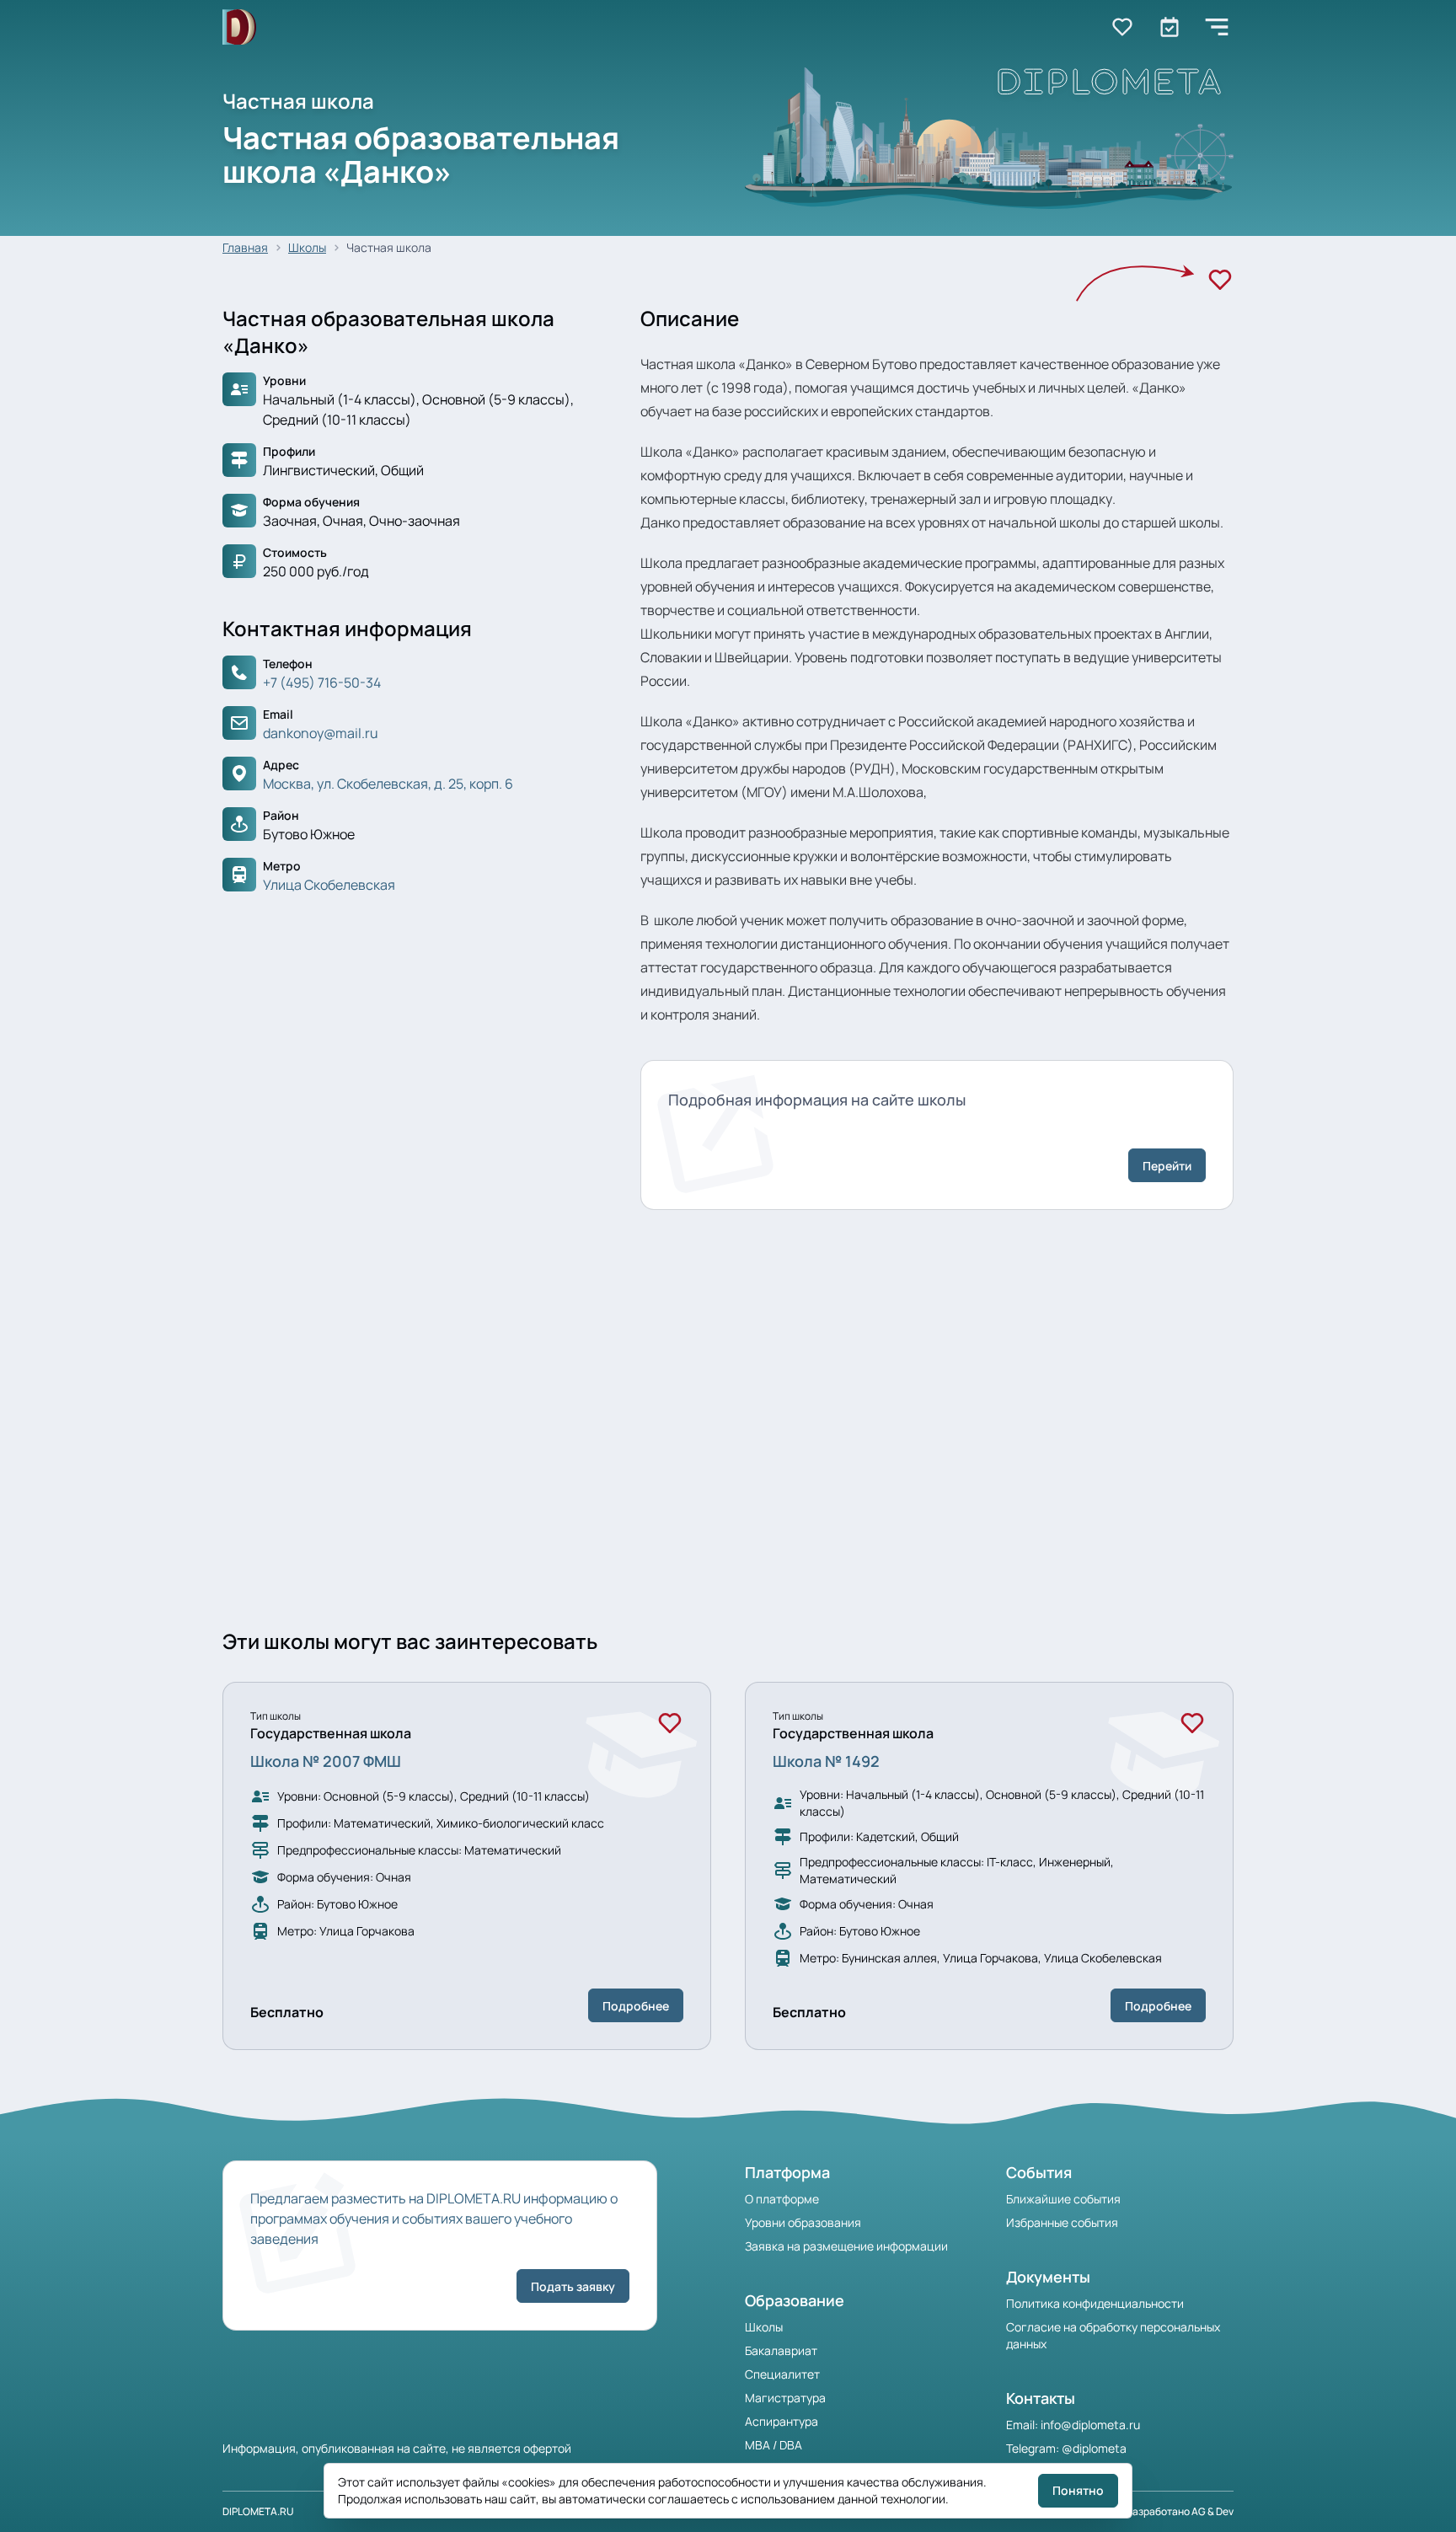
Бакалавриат (781, 2350)
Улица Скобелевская (329, 885)
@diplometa (1094, 2448)
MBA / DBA (773, 2445)
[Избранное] (1220, 280)
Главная (245, 247)
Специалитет (782, 2374)
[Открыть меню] (1217, 27)
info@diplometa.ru (1090, 2425)
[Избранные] (1122, 27)
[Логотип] (239, 27)
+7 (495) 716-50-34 (322, 683)
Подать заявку (573, 2286)
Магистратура (785, 2398)
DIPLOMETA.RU (258, 2511)
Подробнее (636, 2006)
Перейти (1167, 1166)
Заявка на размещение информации (846, 2246)
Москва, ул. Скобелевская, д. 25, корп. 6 (388, 784)
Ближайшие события (1063, 2199)
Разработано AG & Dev (1180, 2511)
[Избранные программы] (1170, 27)
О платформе (782, 2199)
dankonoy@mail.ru (321, 733)
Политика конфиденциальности (1095, 2303)
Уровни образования (803, 2222)
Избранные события (1062, 2222)
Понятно (1078, 2490)
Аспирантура (782, 2421)
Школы (307, 247)
